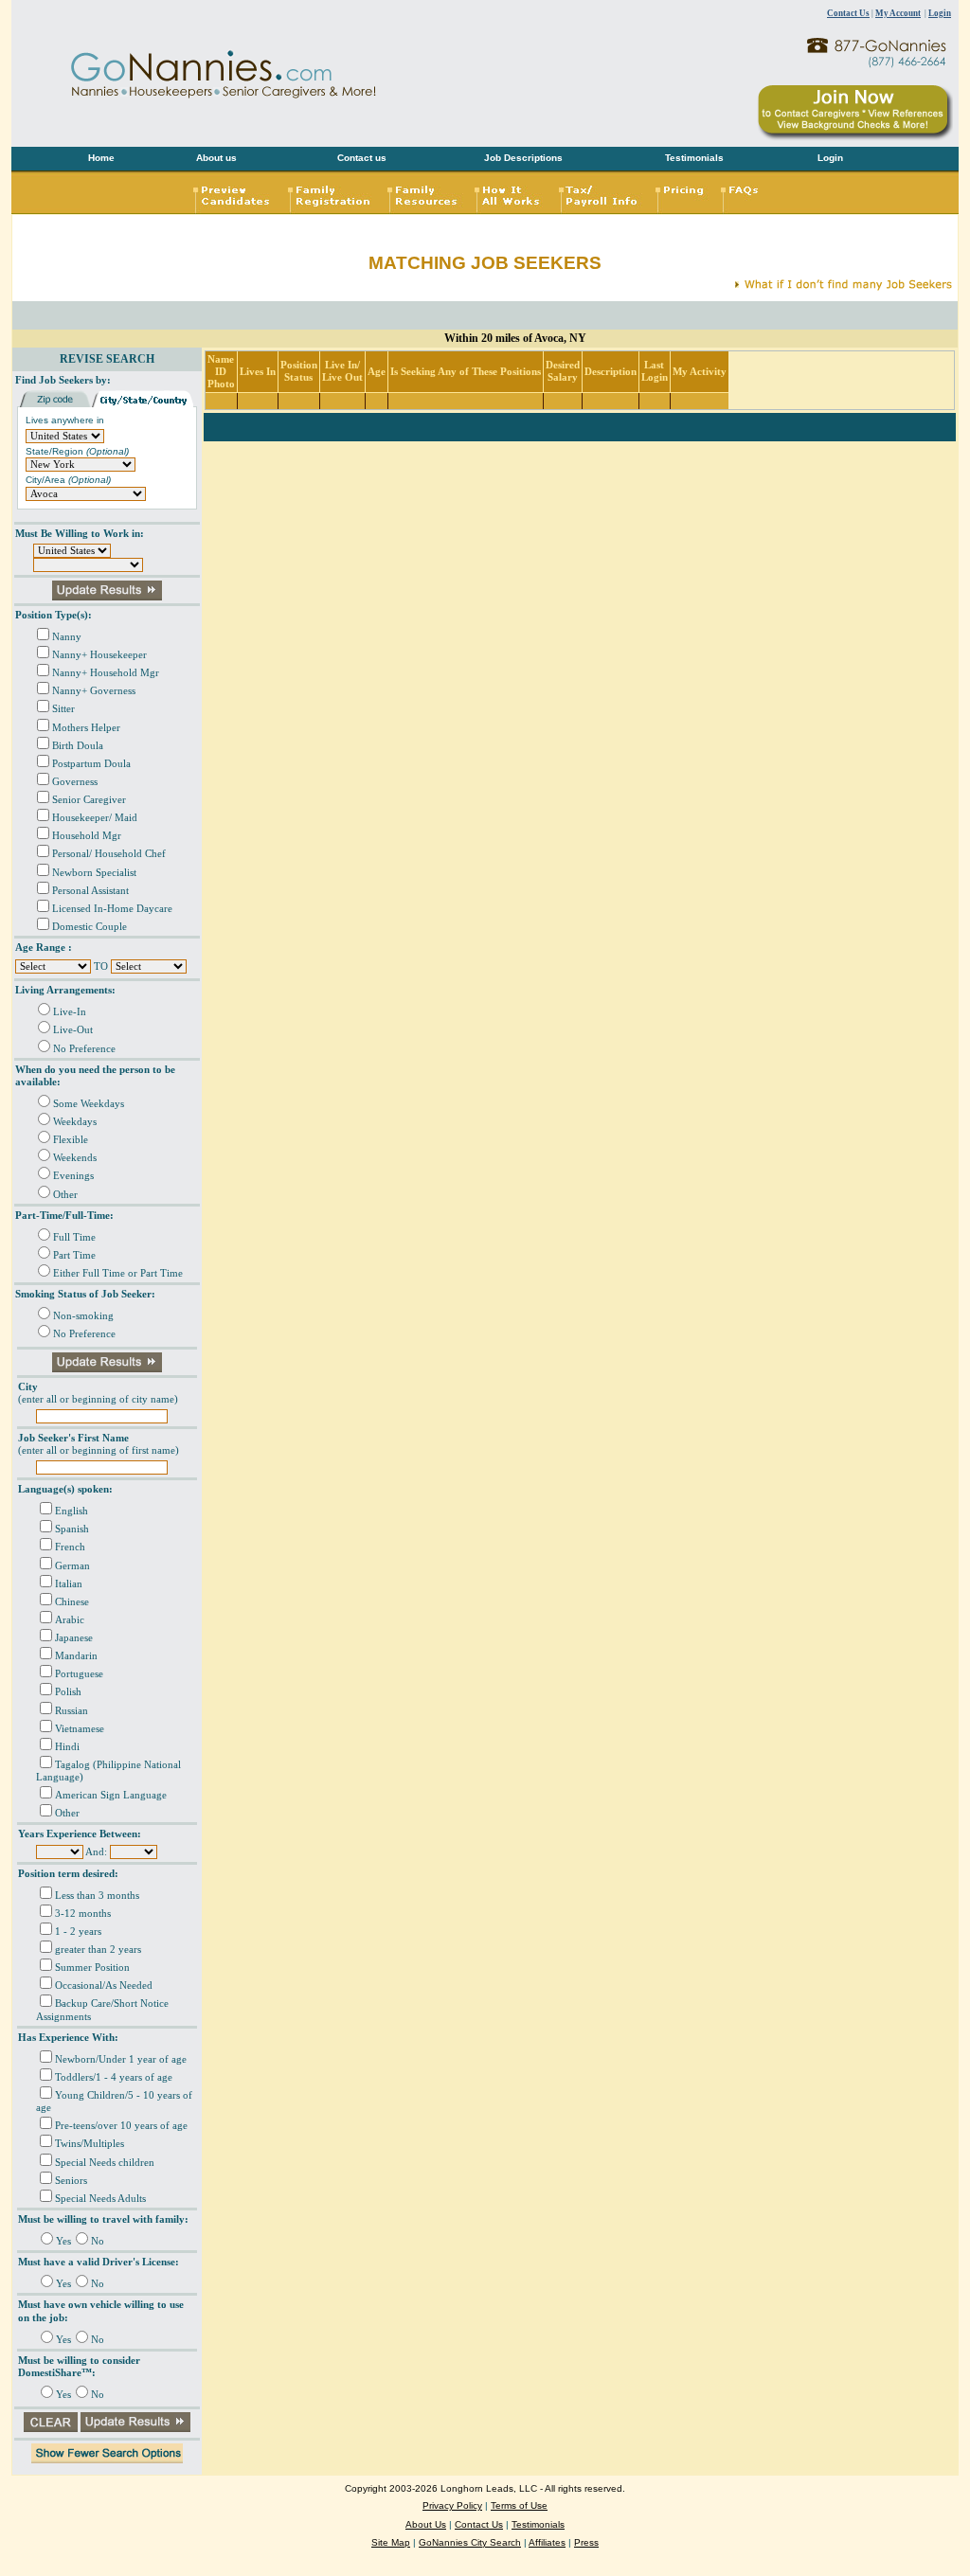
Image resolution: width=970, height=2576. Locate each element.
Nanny (67, 637)
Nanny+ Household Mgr (106, 673)
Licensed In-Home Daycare (112, 909)
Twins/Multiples (90, 2144)
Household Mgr (87, 836)
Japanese (74, 1638)
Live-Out (73, 1030)
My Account (898, 13)
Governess (75, 782)
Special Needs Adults (100, 2199)
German (72, 1566)
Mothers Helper (86, 728)
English (72, 1511)
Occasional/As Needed (104, 1986)
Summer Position (92, 1968)
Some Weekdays (89, 1104)
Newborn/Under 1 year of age (121, 2059)
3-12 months (83, 1914)
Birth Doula (78, 746)
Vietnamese (80, 1729)
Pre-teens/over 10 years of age (121, 2126)
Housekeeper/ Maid (95, 818)
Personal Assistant (90, 891)
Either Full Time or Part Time (118, 1273)
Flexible (71, 1140)
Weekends (75, 1158)
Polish (68, 1692)
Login (940, 13)
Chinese (72, 1602)
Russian (72, 1711)
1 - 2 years (78, 1932)
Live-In (70, 1012)
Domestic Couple (90, 927)
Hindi (67, 1747)
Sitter (63, 709)
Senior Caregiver (89, 800)
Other (65, 1195)
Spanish (72, 1529)
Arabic (70, 1620)
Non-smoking (83, 1316)
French (70, 1547)
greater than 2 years (98, 1950)
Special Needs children (105, 2163)
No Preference (84, 1049)
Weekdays (75, 1122)
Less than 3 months (97, 1896)
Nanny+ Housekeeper (99, 655)
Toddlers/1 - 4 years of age (114, 2077)
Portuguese (79, 1674)
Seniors (71, 2181)
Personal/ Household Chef (109, 854)
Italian (69, 1584)
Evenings (73, 1176)
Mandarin (76, 1656)
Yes (63, 2241)
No (98, 2241)
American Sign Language (111, 1795)
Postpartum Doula (91, 764)
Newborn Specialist (94, 873)
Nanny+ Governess (94, 691)
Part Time (74, 1255)
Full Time (74, 1237)
